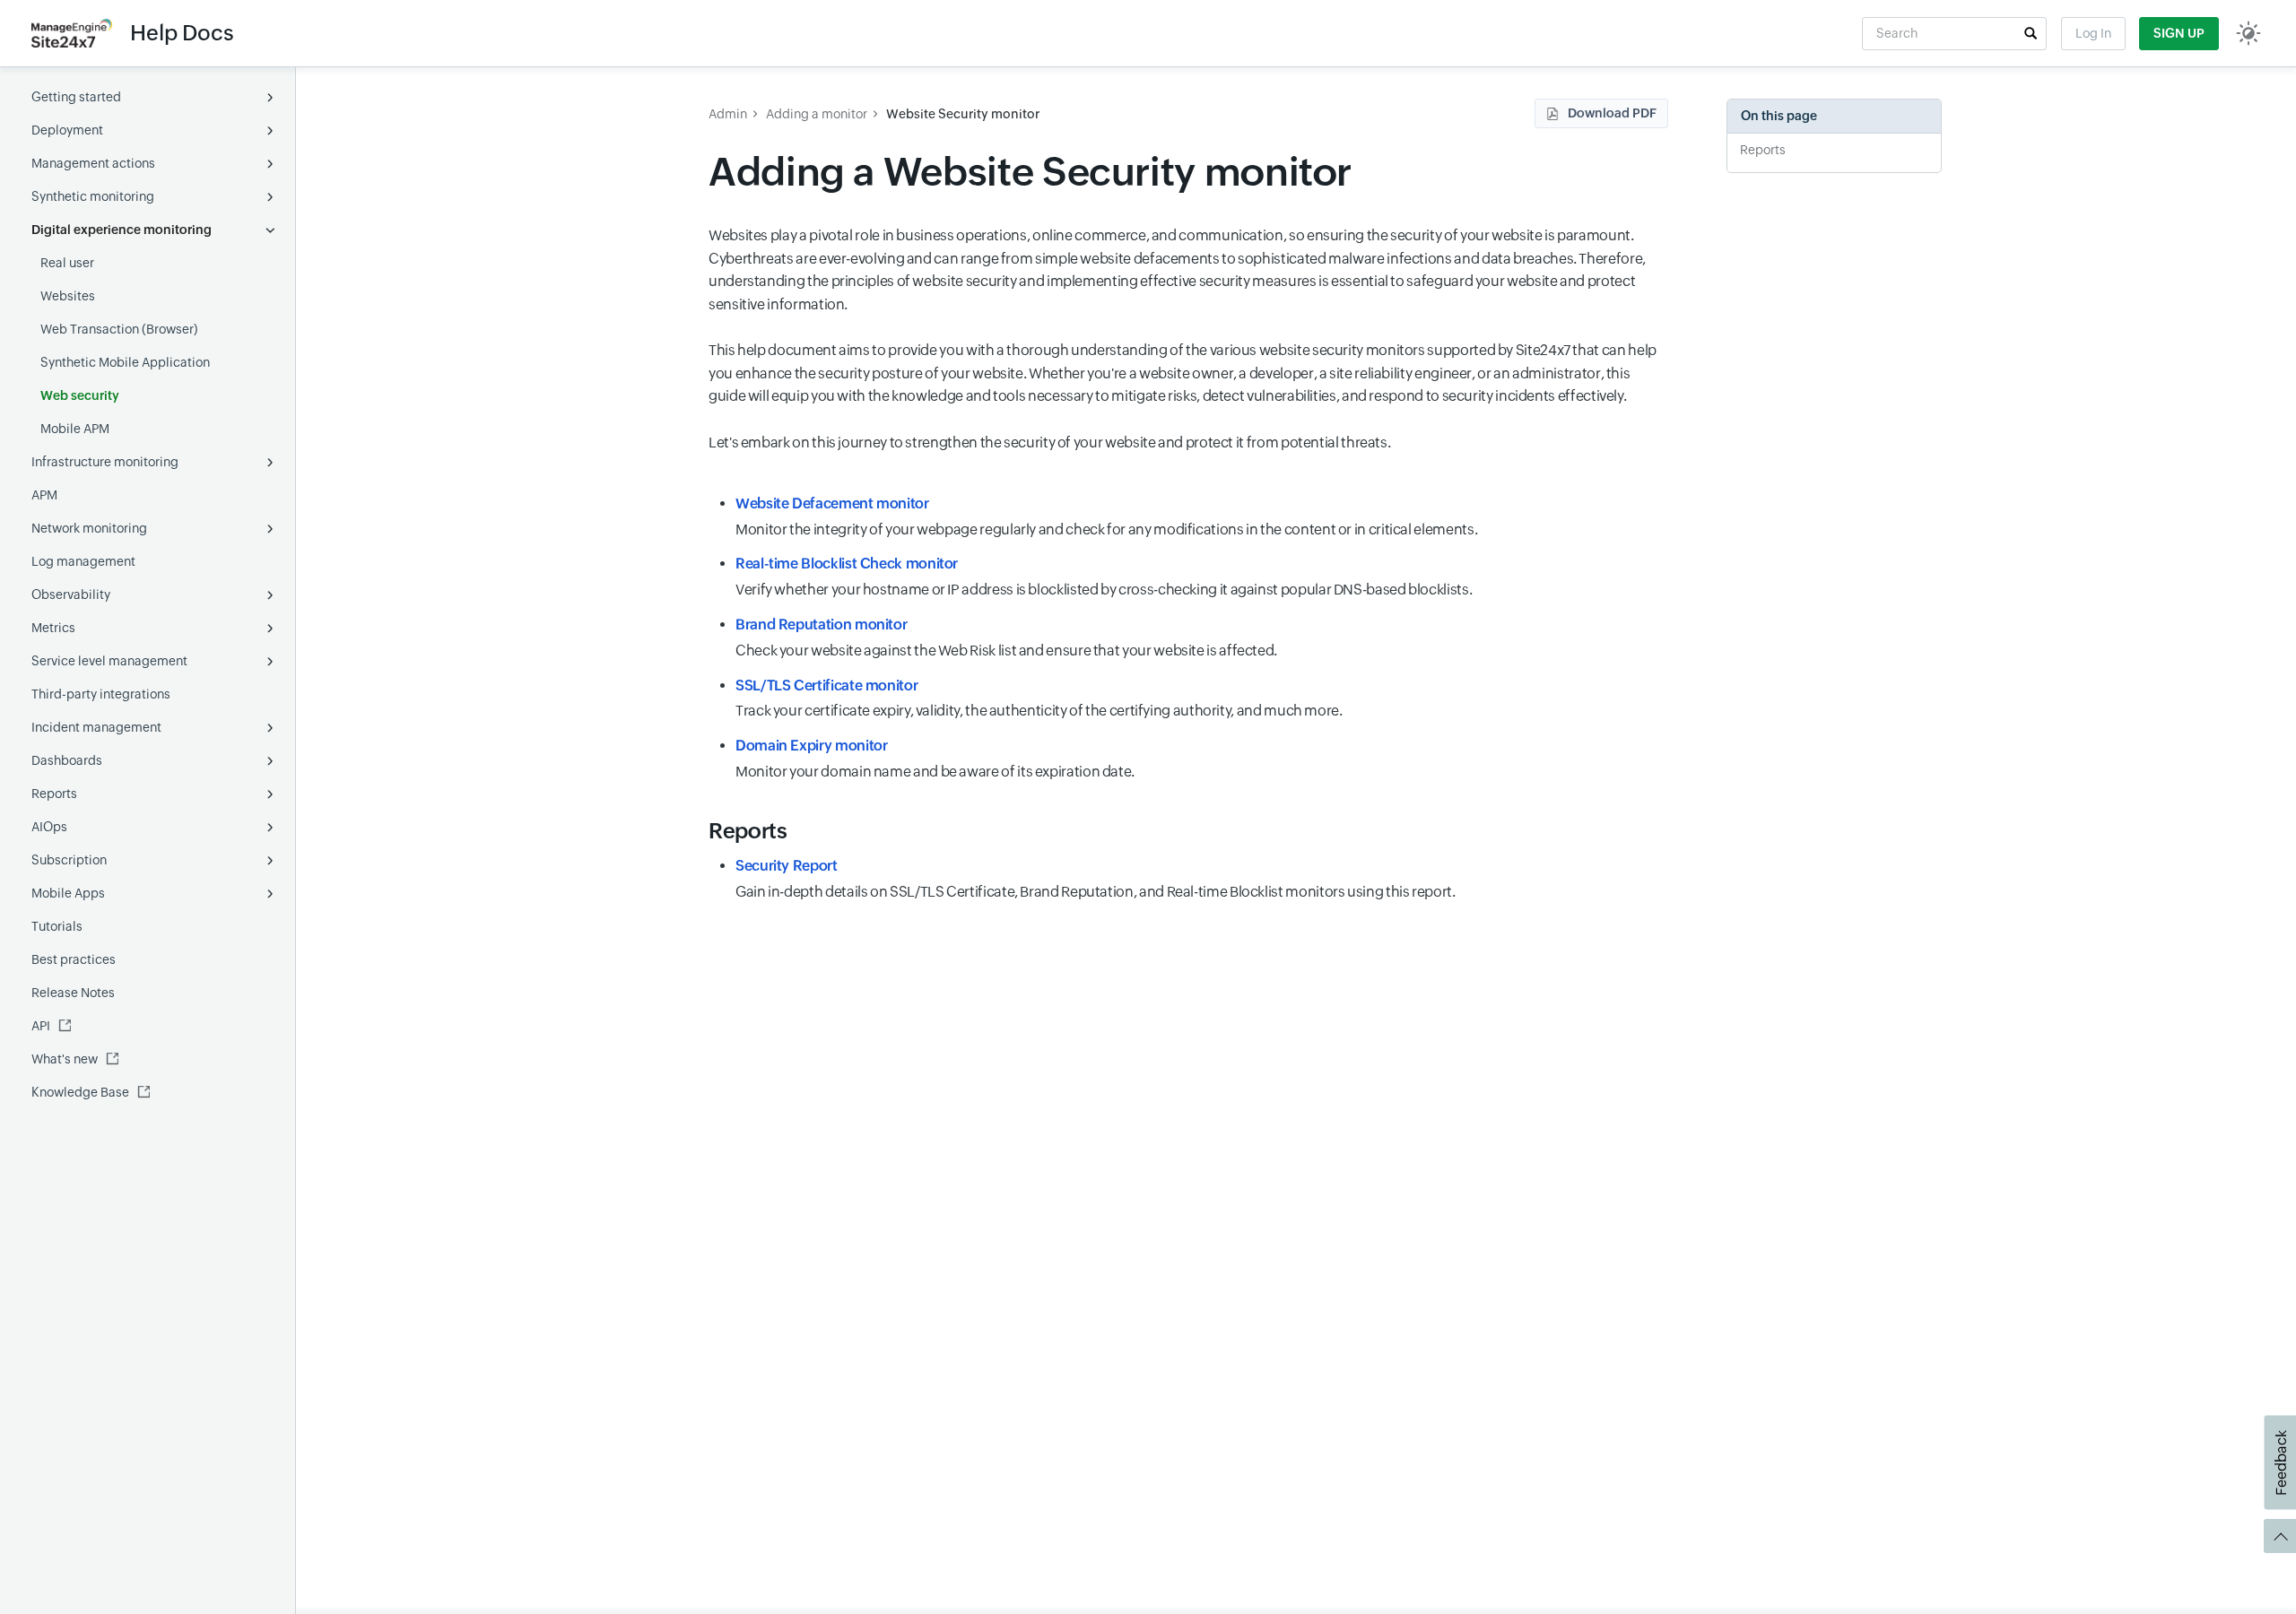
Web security (80, 395)
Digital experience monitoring (122, 230)
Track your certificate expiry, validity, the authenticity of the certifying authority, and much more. (1040, 699)
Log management (83, 561)
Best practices (74, 959)
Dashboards (67, 760)
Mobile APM (75, 429)
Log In (2093, 33)
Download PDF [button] (1612, 113)
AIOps (49, 827)
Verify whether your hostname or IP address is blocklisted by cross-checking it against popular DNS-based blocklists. (1104, 577)
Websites (68, 296)
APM (44, 495)
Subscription (69, 860)
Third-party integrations (101, 694)
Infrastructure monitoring (105, 462)
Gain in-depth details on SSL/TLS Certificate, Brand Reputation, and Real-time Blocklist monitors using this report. (1096, 879)
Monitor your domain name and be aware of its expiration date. (935, 759)
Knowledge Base (80, 1092)
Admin (728, 114)
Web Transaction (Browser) (119, 329)
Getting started (76, 97)
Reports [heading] (748, 831)
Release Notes (73, 993)
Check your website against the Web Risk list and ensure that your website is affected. (1006, 638)
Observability (71, 594)
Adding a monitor (817, 114)
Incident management (96, 727)
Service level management (109, 661)
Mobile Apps (68, 893)
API (41, 1026)
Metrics (53, 628)
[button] (2031, 33)
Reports (54, 794)
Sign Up (2179, 33)
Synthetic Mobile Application (125, 362)
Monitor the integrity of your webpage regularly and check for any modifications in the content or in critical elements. (1106, 516)
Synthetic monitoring (93, 196)
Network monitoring (89, 528)
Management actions (93, 163)
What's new (65, 1059)
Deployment (67, 130)
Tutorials (57, 926)
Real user (67, 263)
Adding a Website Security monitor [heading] (1030, 172)
